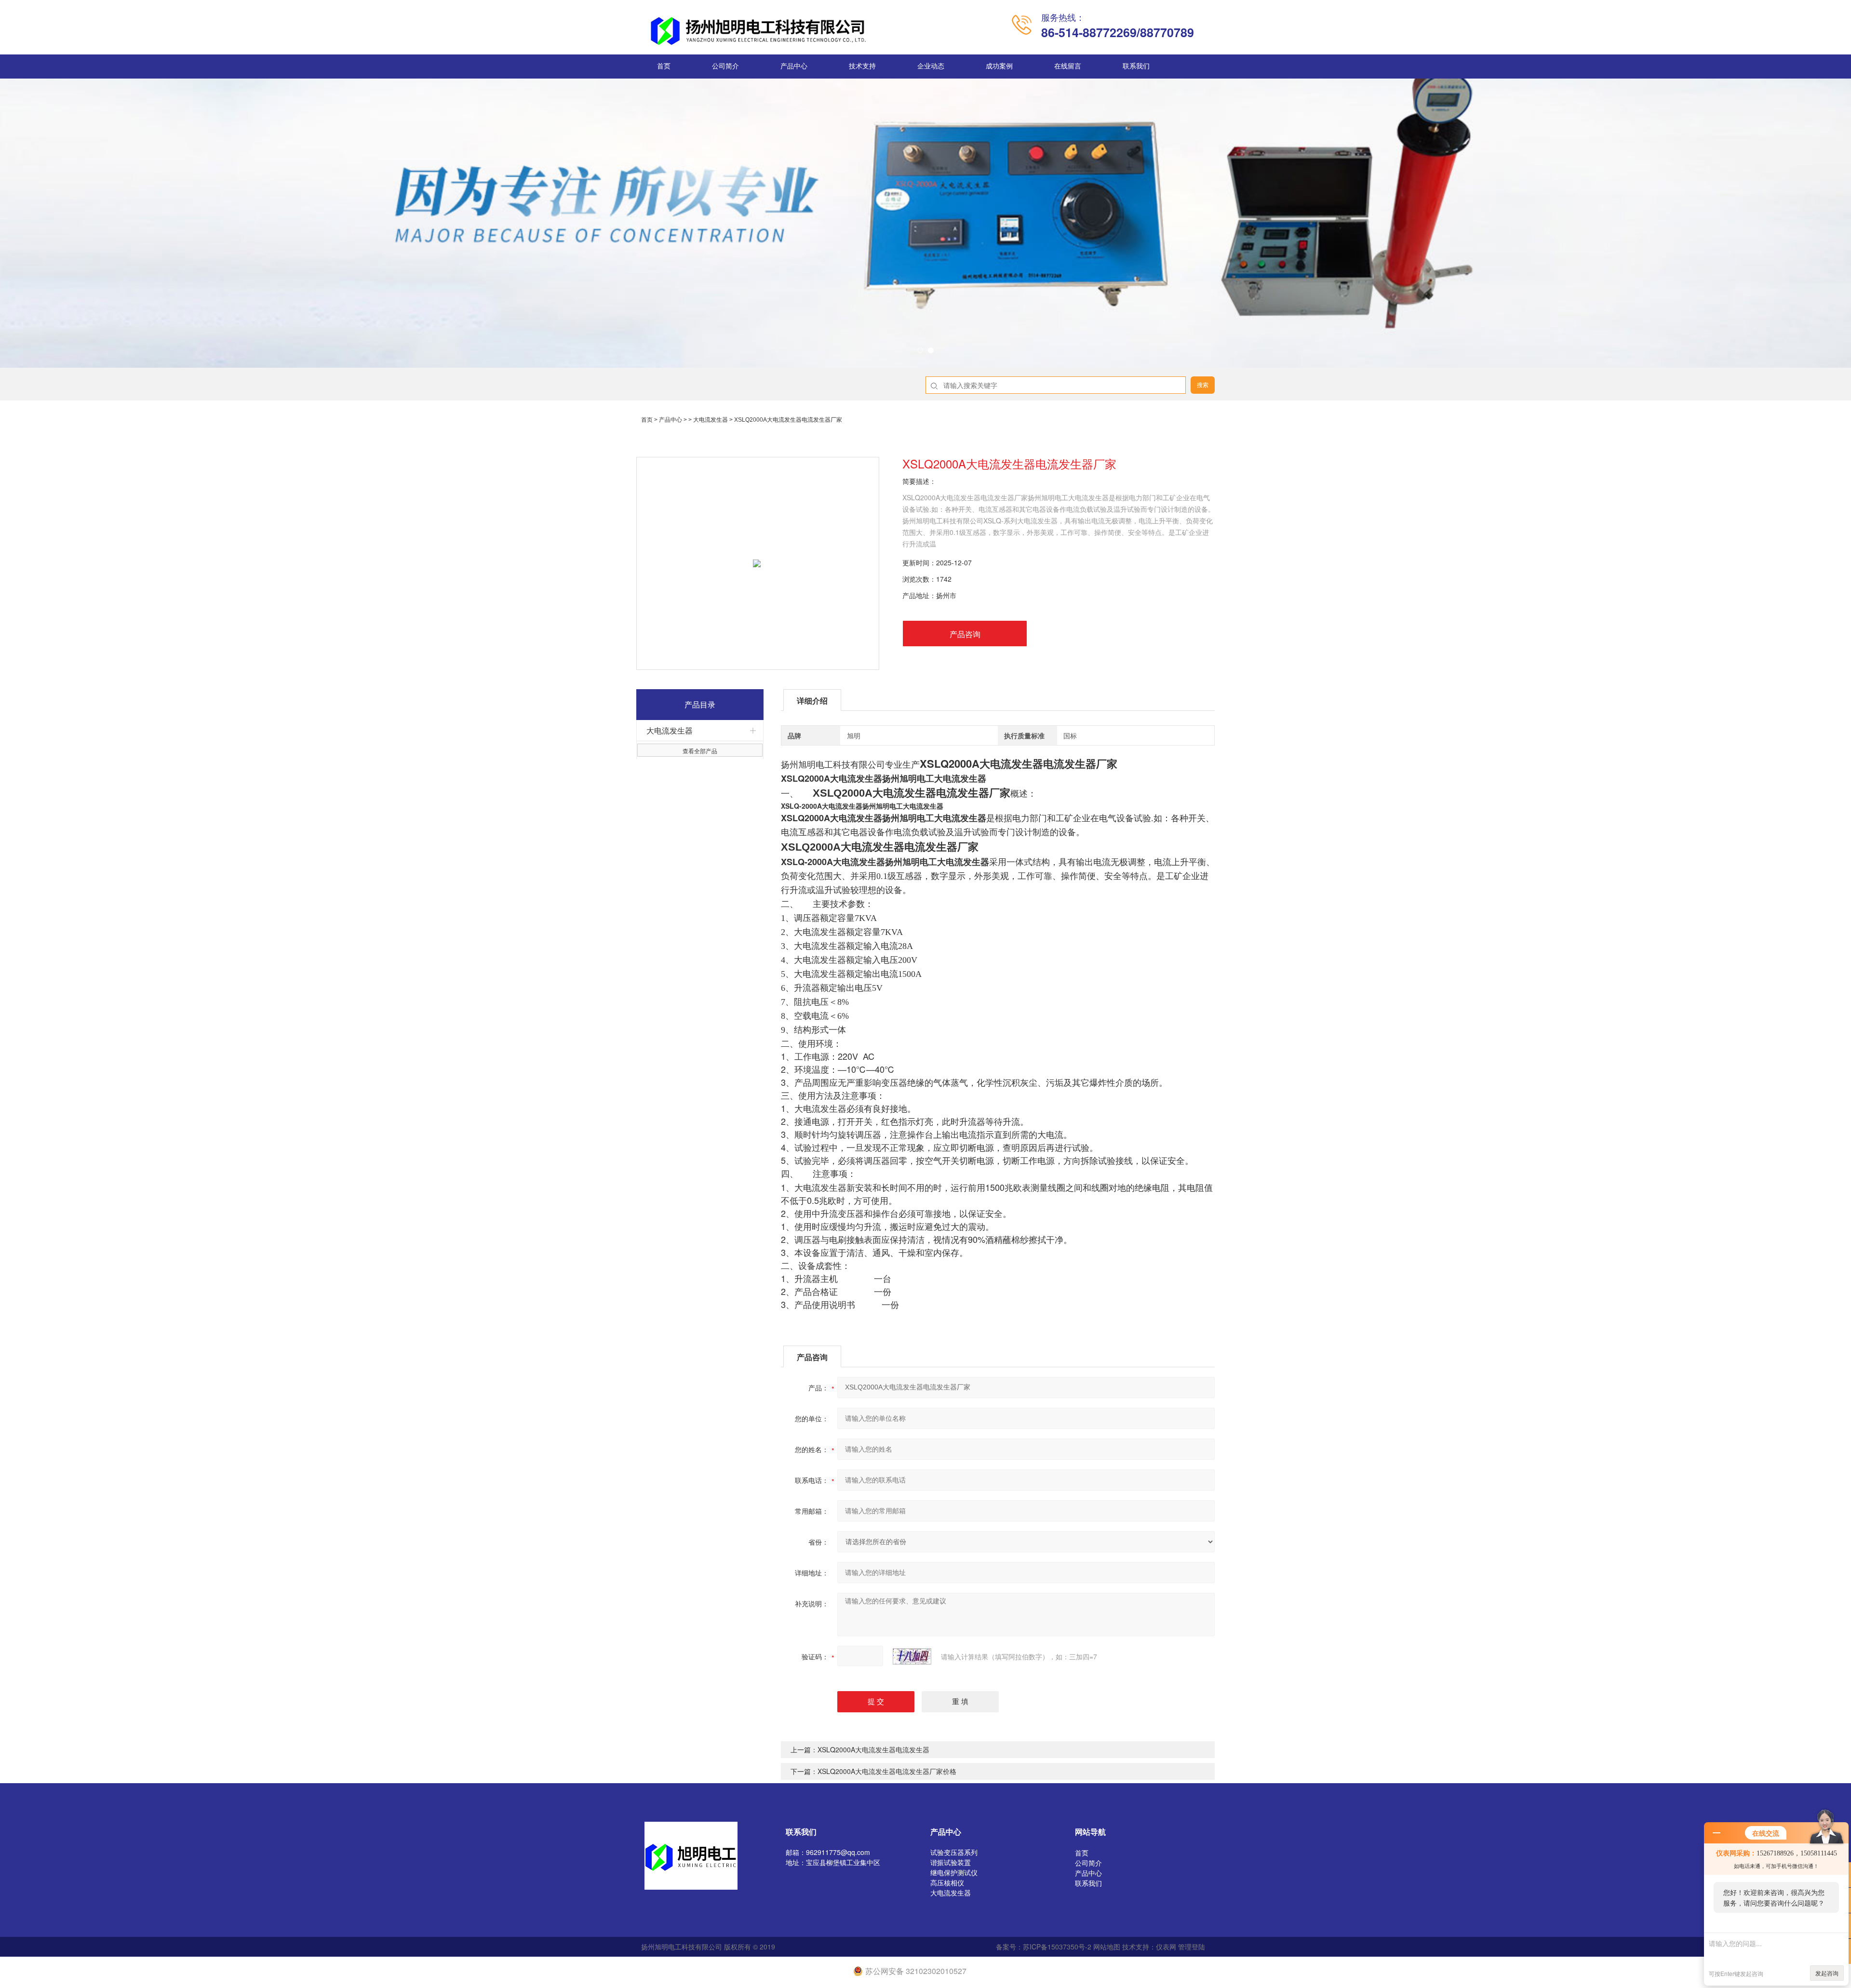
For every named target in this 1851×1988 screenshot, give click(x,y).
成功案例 (999, 66)
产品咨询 (965, 634)
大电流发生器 (711, 420)
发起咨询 (1827, 1973)
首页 (664, 66)
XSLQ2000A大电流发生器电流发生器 (873, 1749)
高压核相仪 (947, 1882)
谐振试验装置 (951, 1862)
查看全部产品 (700, 751)
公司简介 (725, 66)
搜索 (1203, 385)
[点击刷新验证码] (912, 1656)
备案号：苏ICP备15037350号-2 (1044, 1947)
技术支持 (862, 66)
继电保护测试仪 (954, 1872)
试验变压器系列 (954, 1852)
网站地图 (1107, 1947)
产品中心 (794, 66)
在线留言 (1068, 66)
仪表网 (1166, 1947)
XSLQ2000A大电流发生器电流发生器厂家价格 (887, 1771)
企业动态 (931, 66)
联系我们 (1136, 66)
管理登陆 (1192, 1947)
